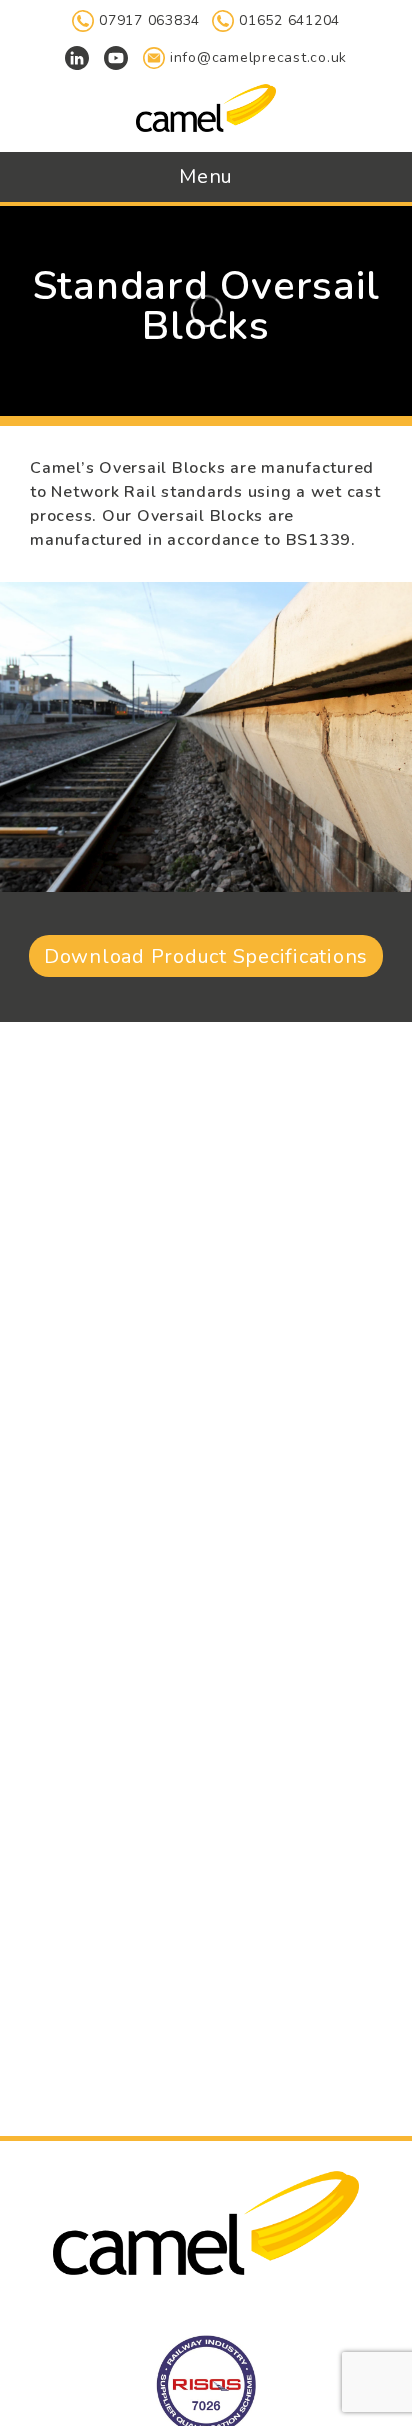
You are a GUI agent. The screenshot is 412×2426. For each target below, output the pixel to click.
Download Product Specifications (206, 956)
